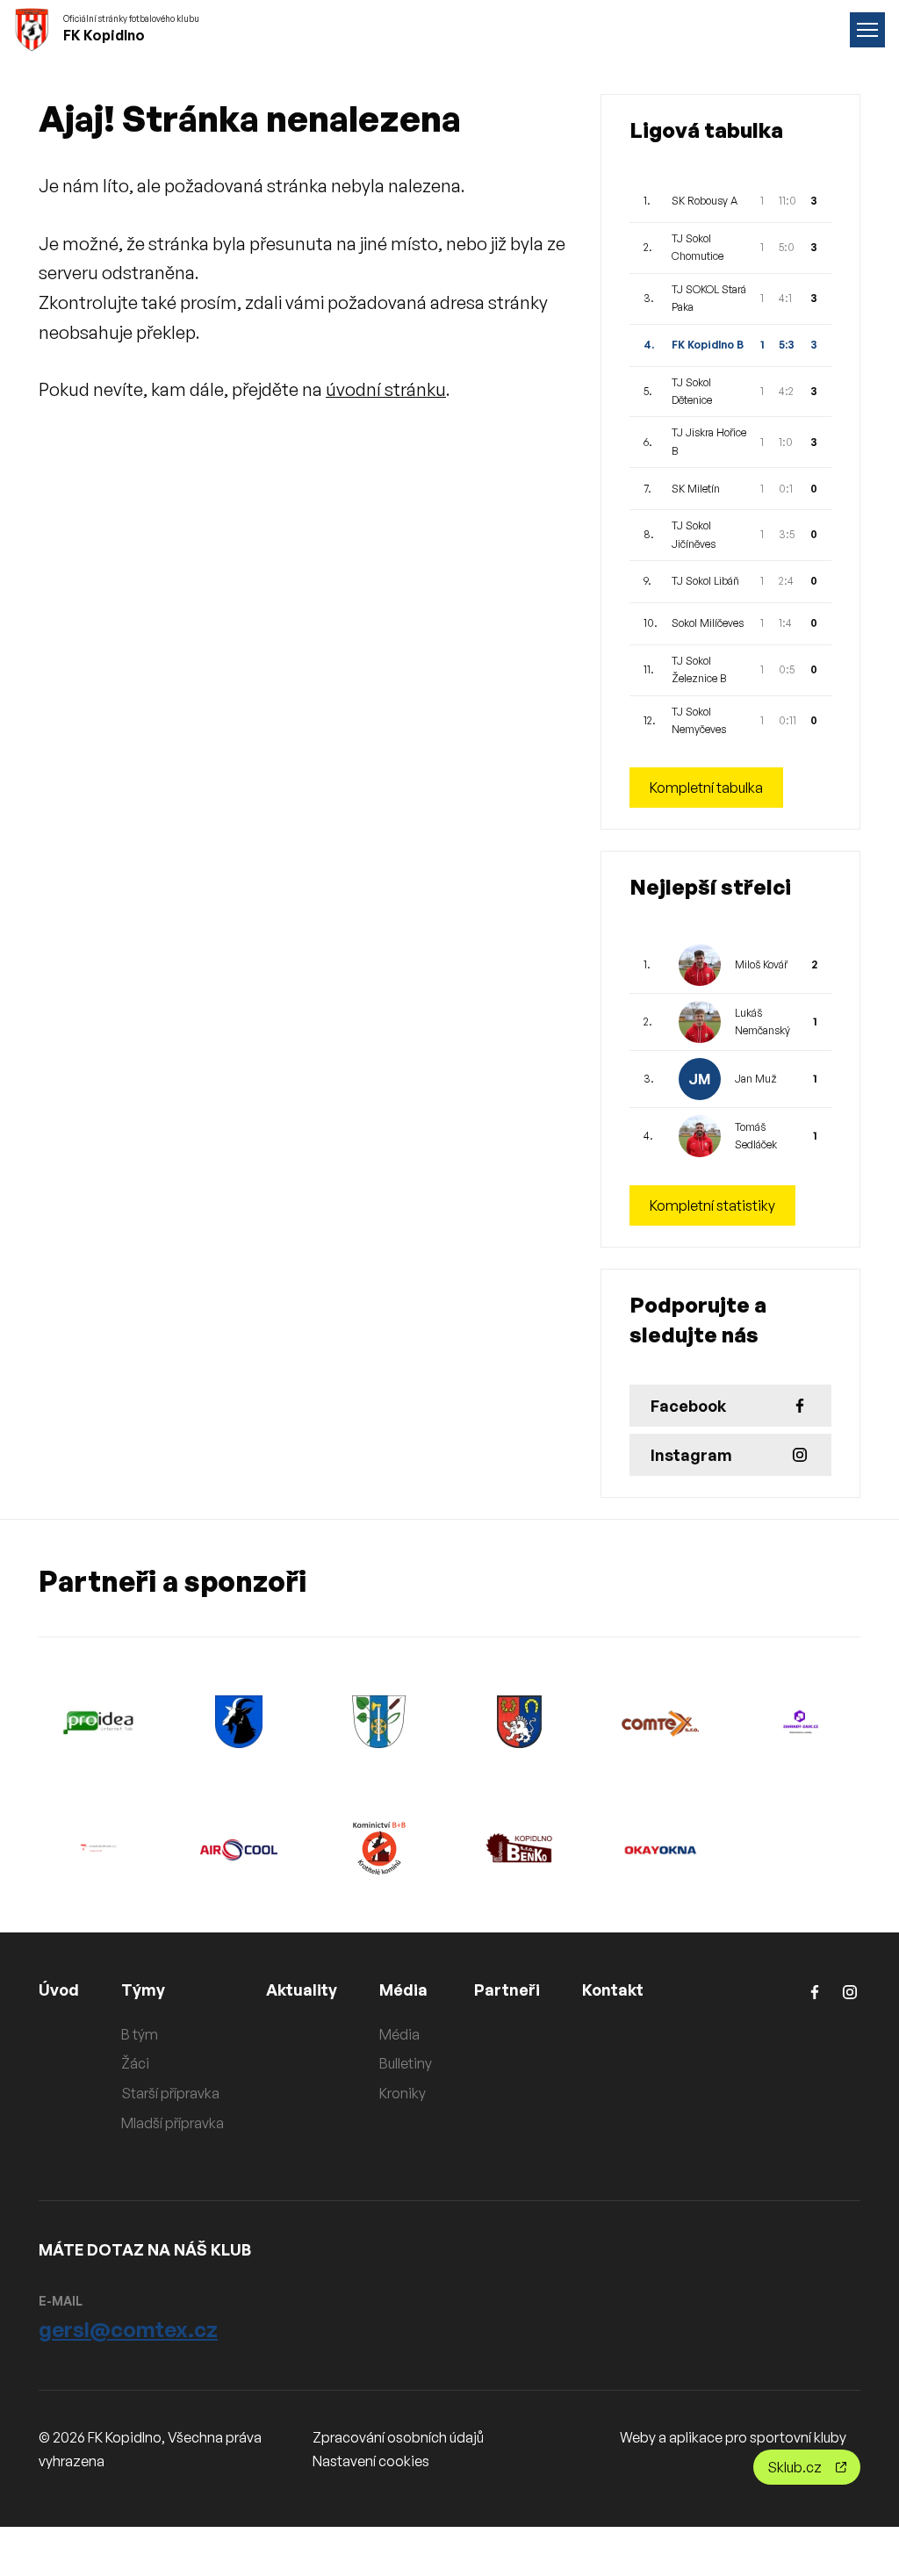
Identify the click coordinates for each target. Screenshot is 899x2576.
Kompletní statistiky (712, 1205)
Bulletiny (406, 2063)
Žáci (135, 2063)
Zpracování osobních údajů (398, 2437)
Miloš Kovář (761, 964)
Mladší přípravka (173, 2123)
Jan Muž (756, 1079)
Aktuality (302, 1990)
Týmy (143, 1990)
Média (403, 1990)
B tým (140, 2034)
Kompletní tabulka (706, 788)
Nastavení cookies (371, 2461)
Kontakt (613, 1990)
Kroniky (403, 2093)
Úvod (59, 1990)
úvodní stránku (386, 389)
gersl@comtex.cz (128, 2329)
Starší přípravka (170, 2093)
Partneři (507, 1990)
